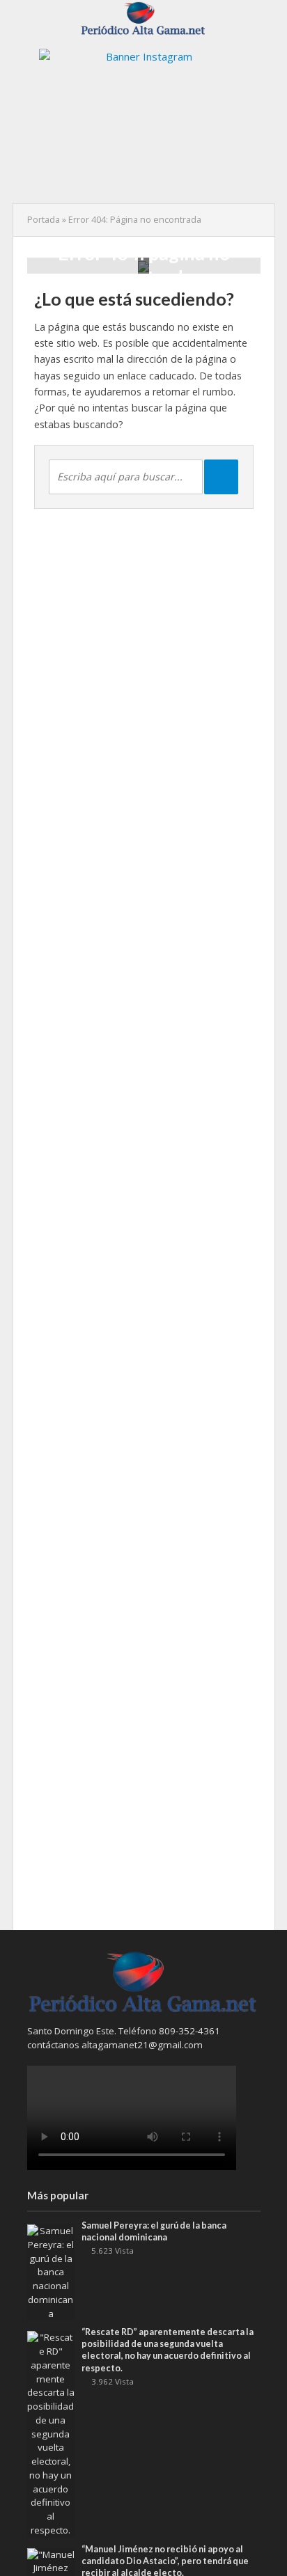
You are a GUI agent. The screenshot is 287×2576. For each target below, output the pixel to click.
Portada (44, 220)
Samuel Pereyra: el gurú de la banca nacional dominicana (154, 2231)
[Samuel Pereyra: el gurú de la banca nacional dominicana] (51, 2272)
